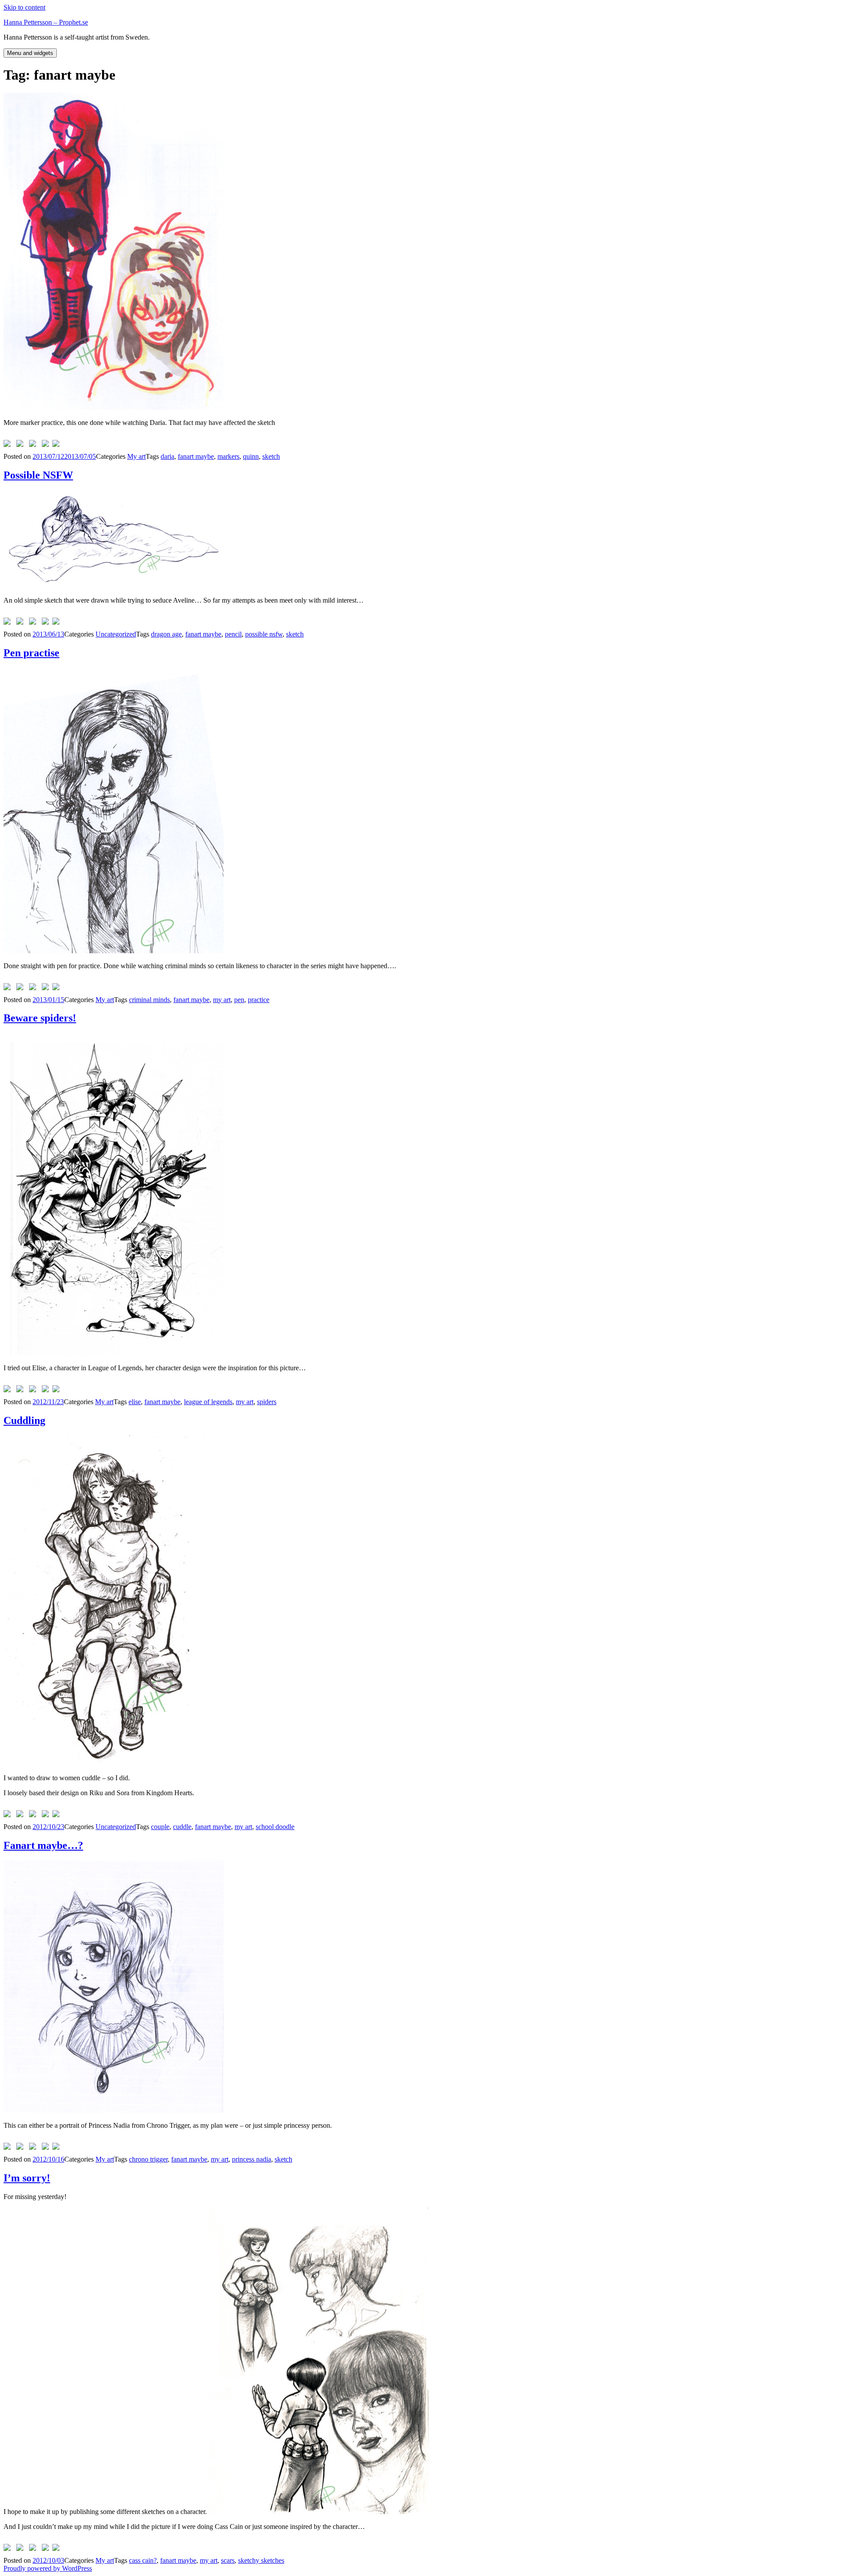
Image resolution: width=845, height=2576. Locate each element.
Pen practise (31, 653)
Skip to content (24, 7)
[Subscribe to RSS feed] (58, 445)
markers (228, 456)
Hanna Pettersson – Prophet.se (46, 22)
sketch (271, 456)
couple (160, 1827)
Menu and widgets (30, 53)
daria (167, 456)
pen (239, 1000)
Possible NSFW (38, 475)
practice (259, 1000)
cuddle (182, 1827)
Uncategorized (116, 634)
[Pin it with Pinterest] (34, 445)
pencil (233, 634)
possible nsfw (264, 634)
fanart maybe (196, 456)
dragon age (166, 634)
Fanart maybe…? (43, 1845)
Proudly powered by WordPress (48, 2568)
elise (135, 1402)
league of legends (208, 1402)
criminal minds (149, 1000)
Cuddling (24, 1420)
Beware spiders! (40, 1018)
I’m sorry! (27, 2178)
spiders (267, 1402)
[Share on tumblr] (47, 445)
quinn (251, 456)
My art (136, 456)
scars (228, 2560)
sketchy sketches (261, 2560)
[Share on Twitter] (22, 445)
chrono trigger (148, 2159)
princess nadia (252, 2159)
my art (222, 1000)
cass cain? (143, 2560)
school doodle (275, 1827)
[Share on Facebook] (9, 445)
